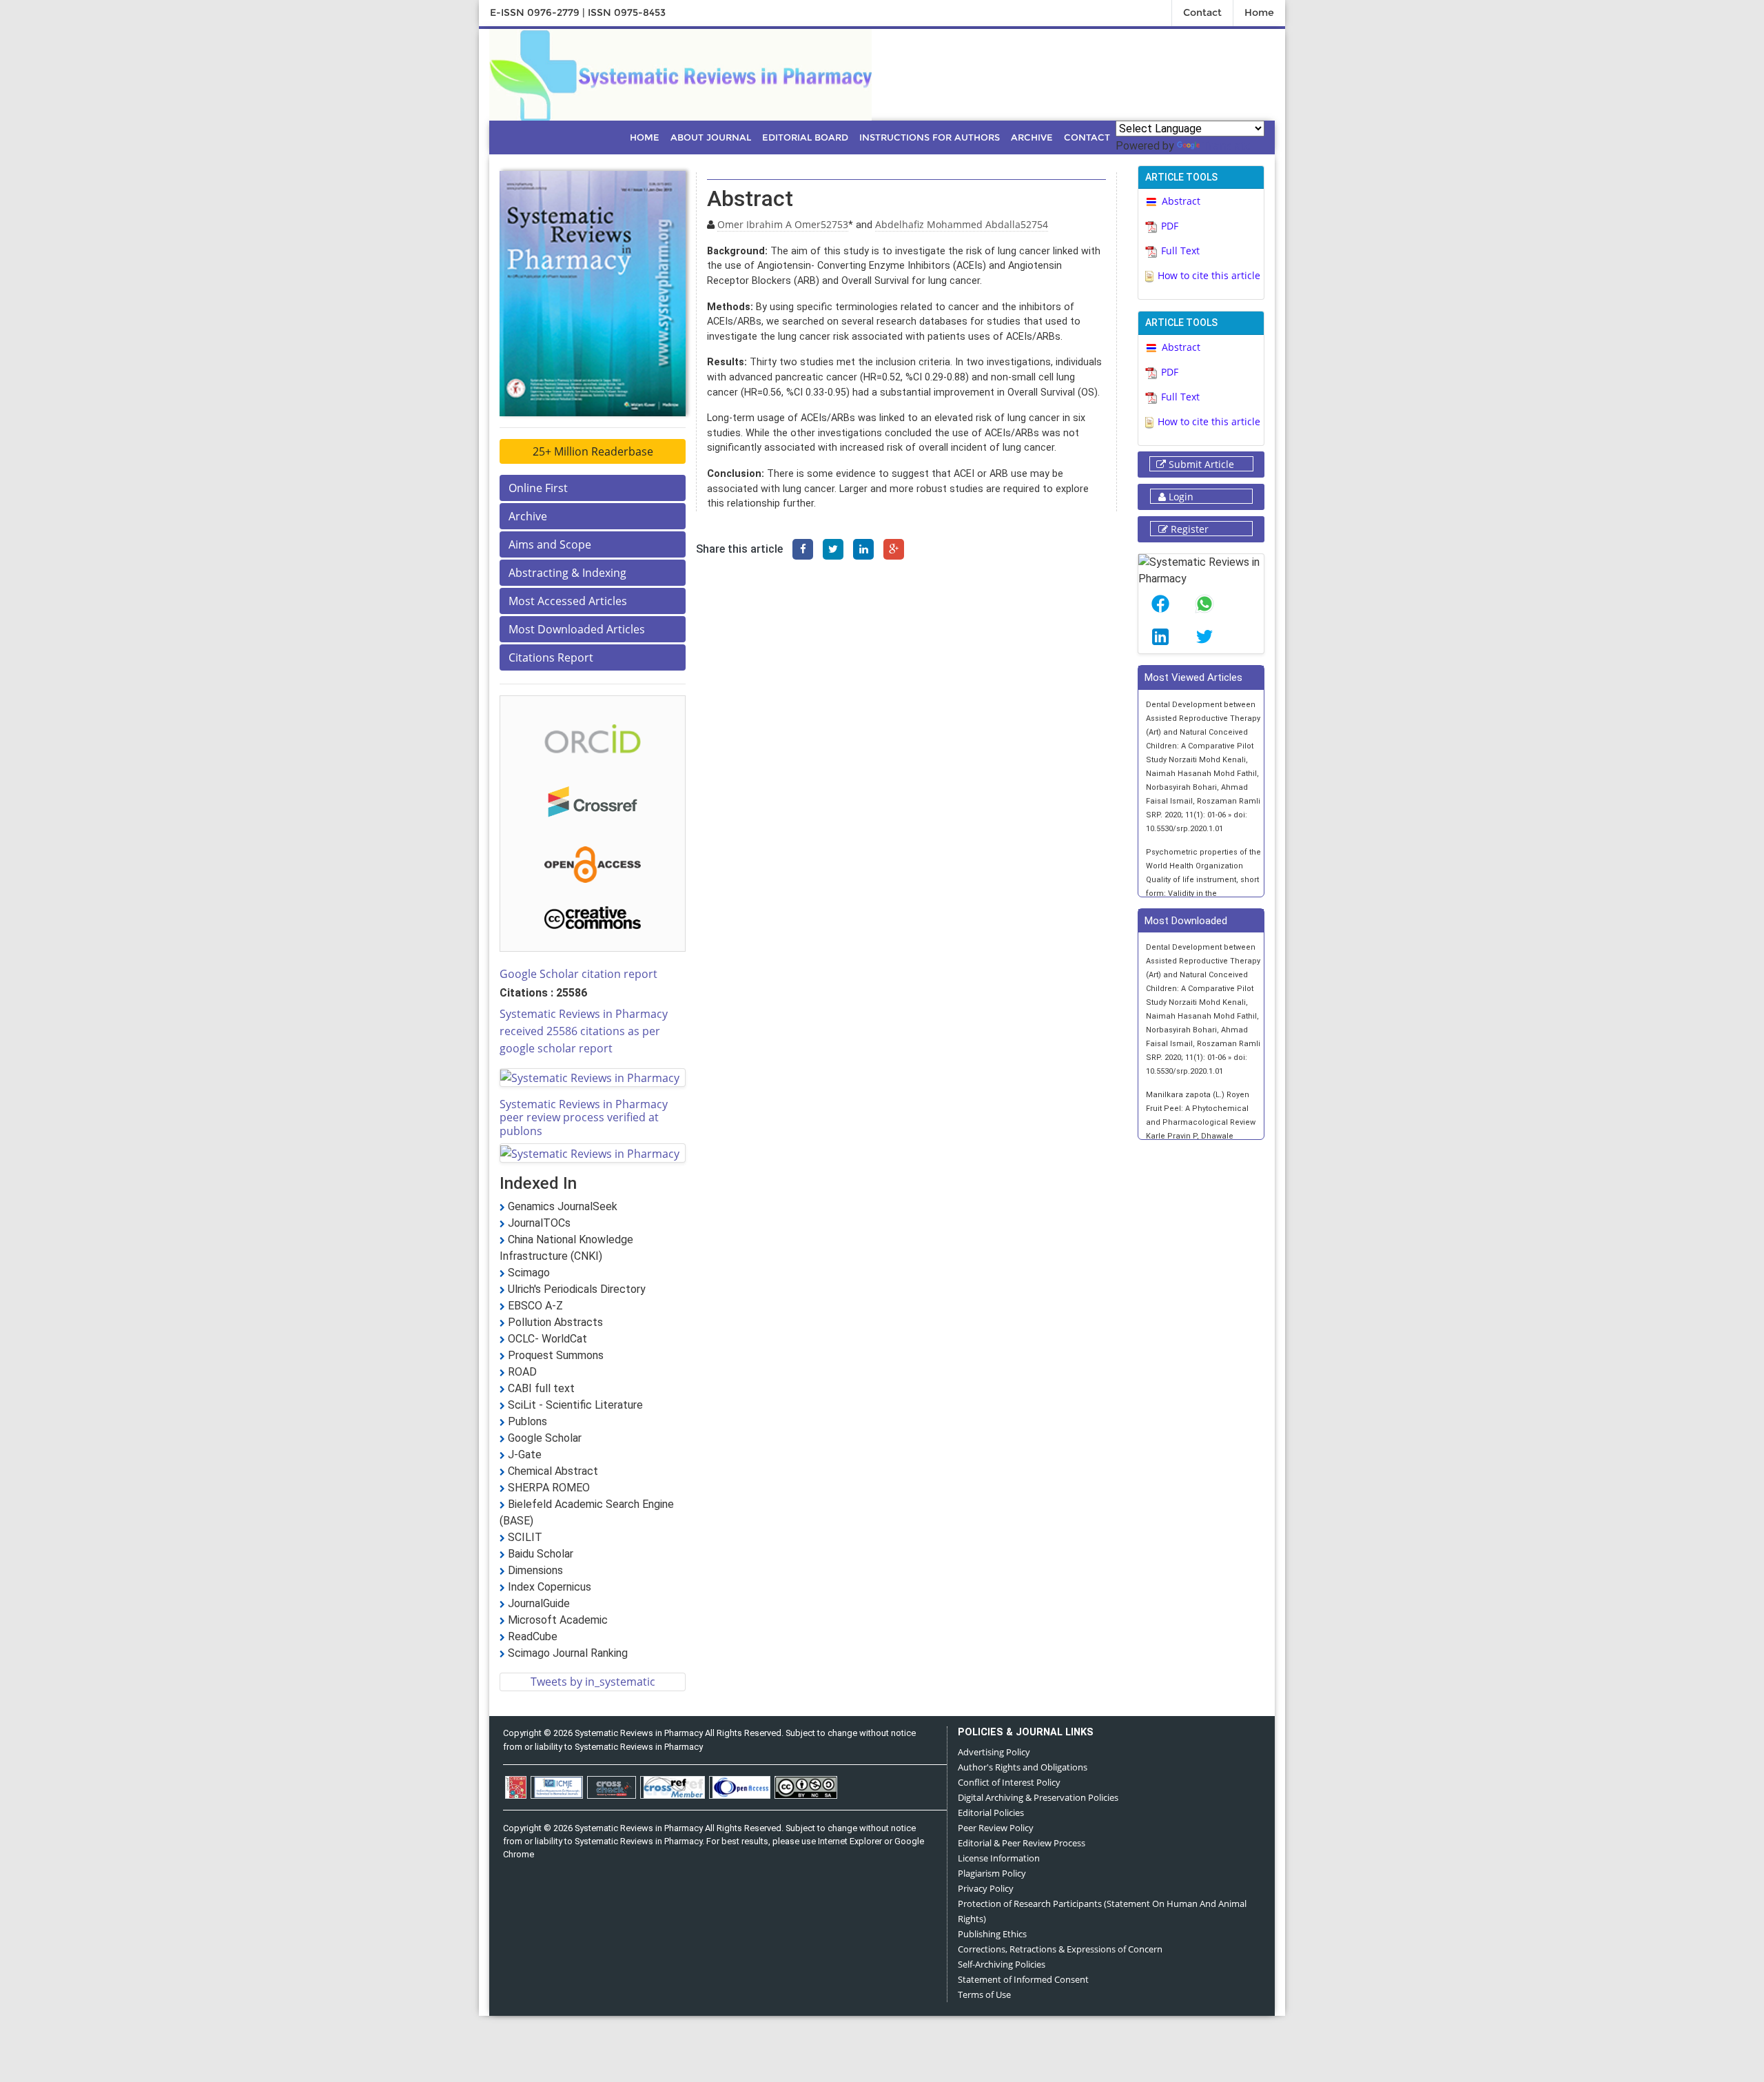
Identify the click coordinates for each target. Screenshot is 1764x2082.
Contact (1202, 12)
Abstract (1181, 201)
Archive (528, 516)
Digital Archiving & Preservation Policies (1038, 1797)
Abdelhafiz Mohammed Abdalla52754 (962, 224)
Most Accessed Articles (568, 601)
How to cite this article (1209, 275)
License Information (999, 1858)
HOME (645, 137)
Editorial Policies (991, 1813)
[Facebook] (803, 549)
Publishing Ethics (992, 1934)
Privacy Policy (986, 1888)
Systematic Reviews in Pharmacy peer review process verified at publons (584, 1117)
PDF (1170, 226)
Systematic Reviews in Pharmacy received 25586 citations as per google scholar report (584, 1031)
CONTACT (1087, 137)
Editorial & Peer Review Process (1022, 1843)
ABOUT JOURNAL (711, 137)
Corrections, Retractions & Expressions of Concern (1060, 1949)
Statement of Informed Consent (1023, 1979)
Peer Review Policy (996, 1828)
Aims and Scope (550, 544)
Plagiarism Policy (992, 1873)
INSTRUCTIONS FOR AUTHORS (930, 137)
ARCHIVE (1032, 137)
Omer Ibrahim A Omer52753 (783, 224)
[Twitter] (833, 549)
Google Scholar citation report (578, 974)
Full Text (1180, 251)
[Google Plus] (894, 549)
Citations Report (551, 657)
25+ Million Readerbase (593, 451)
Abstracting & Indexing (567, 573)
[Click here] (680, 73)
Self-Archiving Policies (1002, 1964)
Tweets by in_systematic (593, 1682)
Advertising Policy (994, 1752)
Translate (1227, 145)
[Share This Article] (1160, 604)
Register (1188, 529)
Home (1259, 12)
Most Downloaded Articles (577, 629)
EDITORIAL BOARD (805, 137)
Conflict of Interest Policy (1009, 1782)
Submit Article (1200, 464)
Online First (538, 488)
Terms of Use (984, 1994)
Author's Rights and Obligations (1023, 1767)
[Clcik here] (593, 737)
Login (1180, 497)
